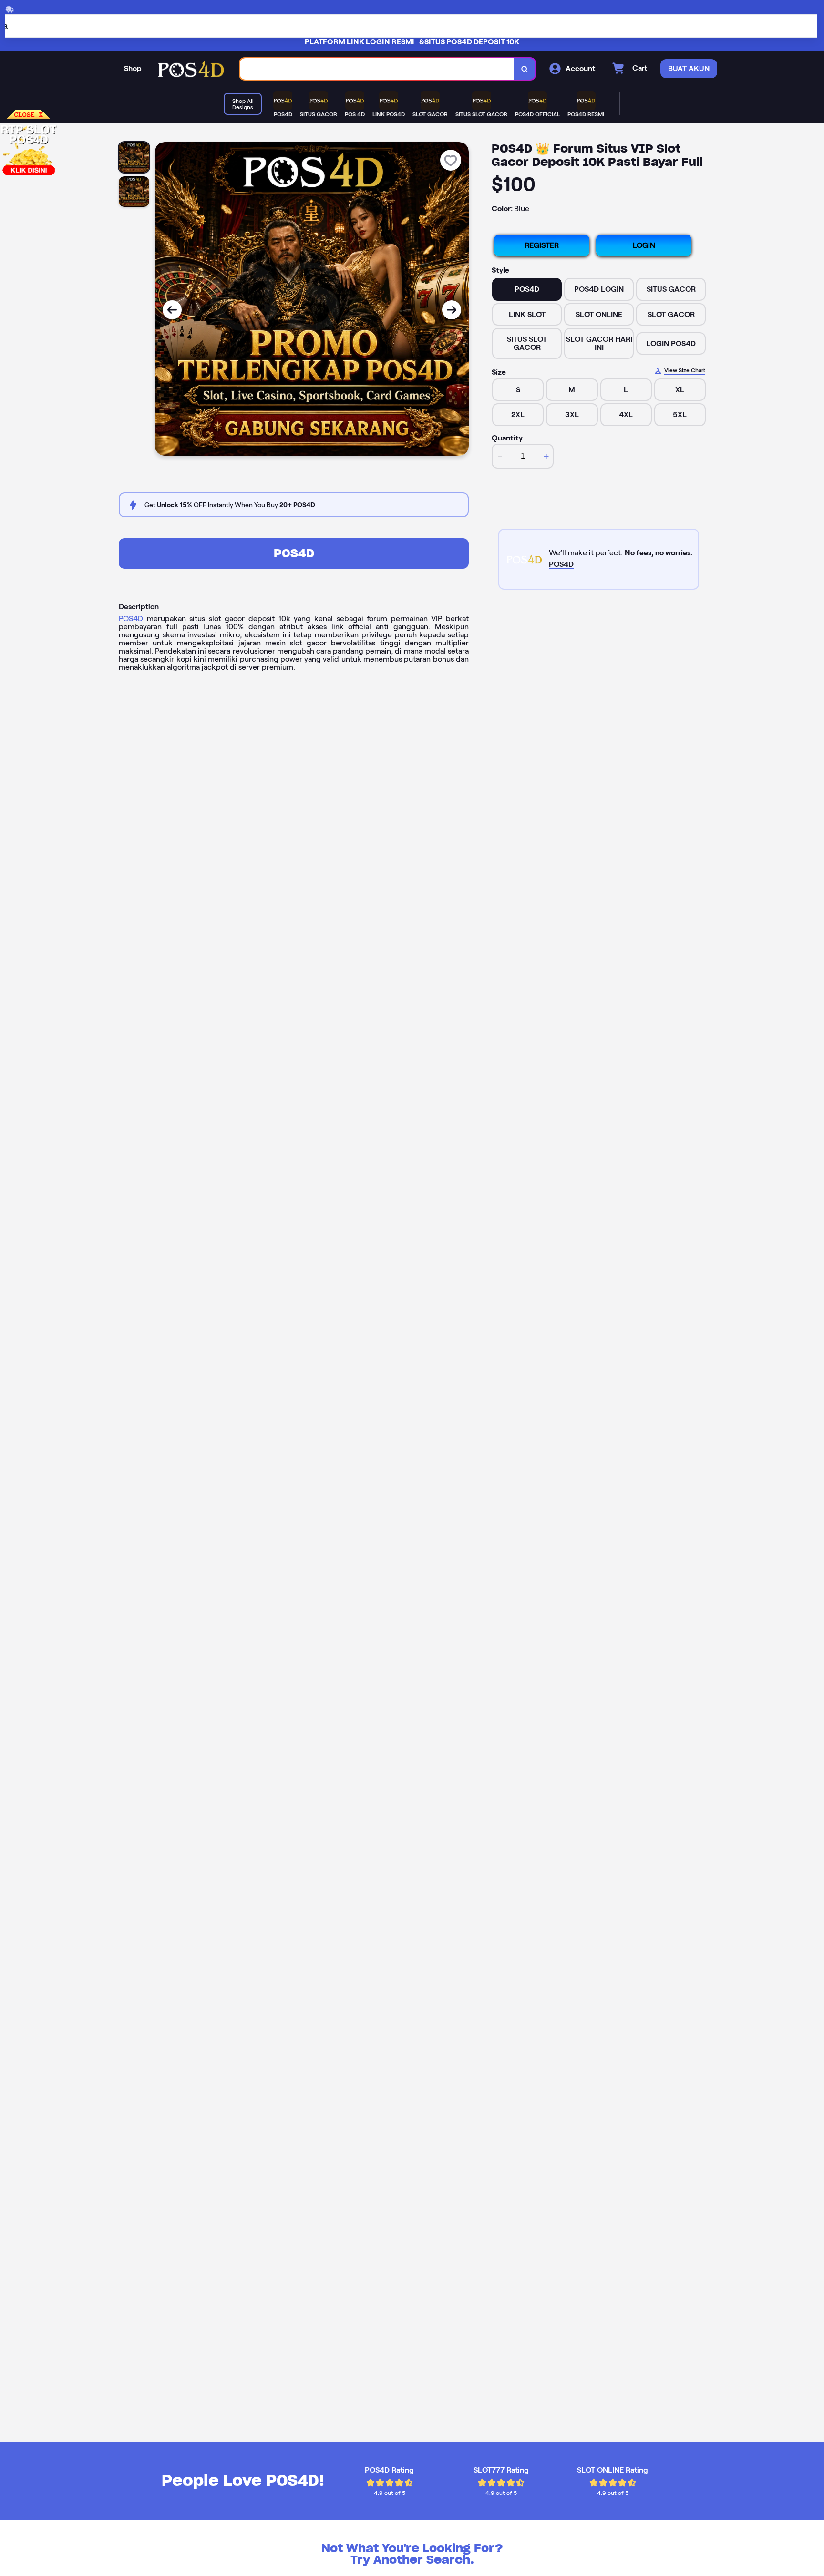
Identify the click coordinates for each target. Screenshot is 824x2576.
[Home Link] (191, 69)
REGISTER (542, 245)
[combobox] (377, 69)
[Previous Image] (172, 310)
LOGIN (644, 245)
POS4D (294, 553)
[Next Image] (452, 310)
